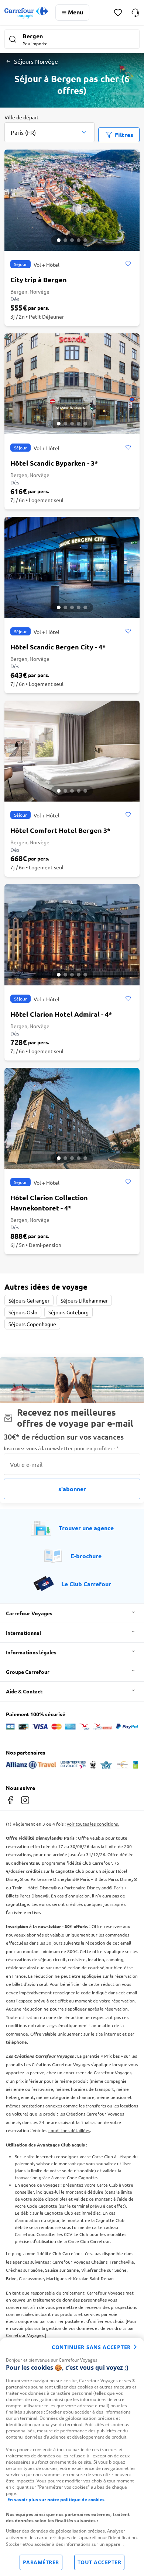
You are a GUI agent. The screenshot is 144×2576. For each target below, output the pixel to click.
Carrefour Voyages (29, 1613)
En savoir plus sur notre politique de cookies (56, 2500)
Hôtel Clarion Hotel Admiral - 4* (61, 1014)
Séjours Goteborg (68, 1312)
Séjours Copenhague (32, 1324)
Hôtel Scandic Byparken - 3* (54, 463)
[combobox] (49, 128)
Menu (76, 12)
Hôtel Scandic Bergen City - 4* (58, 647)
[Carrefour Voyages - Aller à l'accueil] (26, 13)
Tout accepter (100, 2562)
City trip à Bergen (39, 279)
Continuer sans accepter (91, 2347)
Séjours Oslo (23, 1312)
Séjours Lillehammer (84, 1300)
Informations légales (31, 1652)
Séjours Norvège (36, 61)
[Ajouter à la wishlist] (128, 264)
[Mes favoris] (118, 13)
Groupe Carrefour (28, 1672)
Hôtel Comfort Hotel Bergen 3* (60, 830)
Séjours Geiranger (29, 1300)
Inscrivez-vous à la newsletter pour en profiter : (61, 1448)
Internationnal (23, 1633)
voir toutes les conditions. (93, 1824)
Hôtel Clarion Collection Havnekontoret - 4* (49, 1203)
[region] (72, 2457)
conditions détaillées (69, 2130)
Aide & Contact (24, 1691)
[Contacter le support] (135, 13)
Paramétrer (41, 2562)
